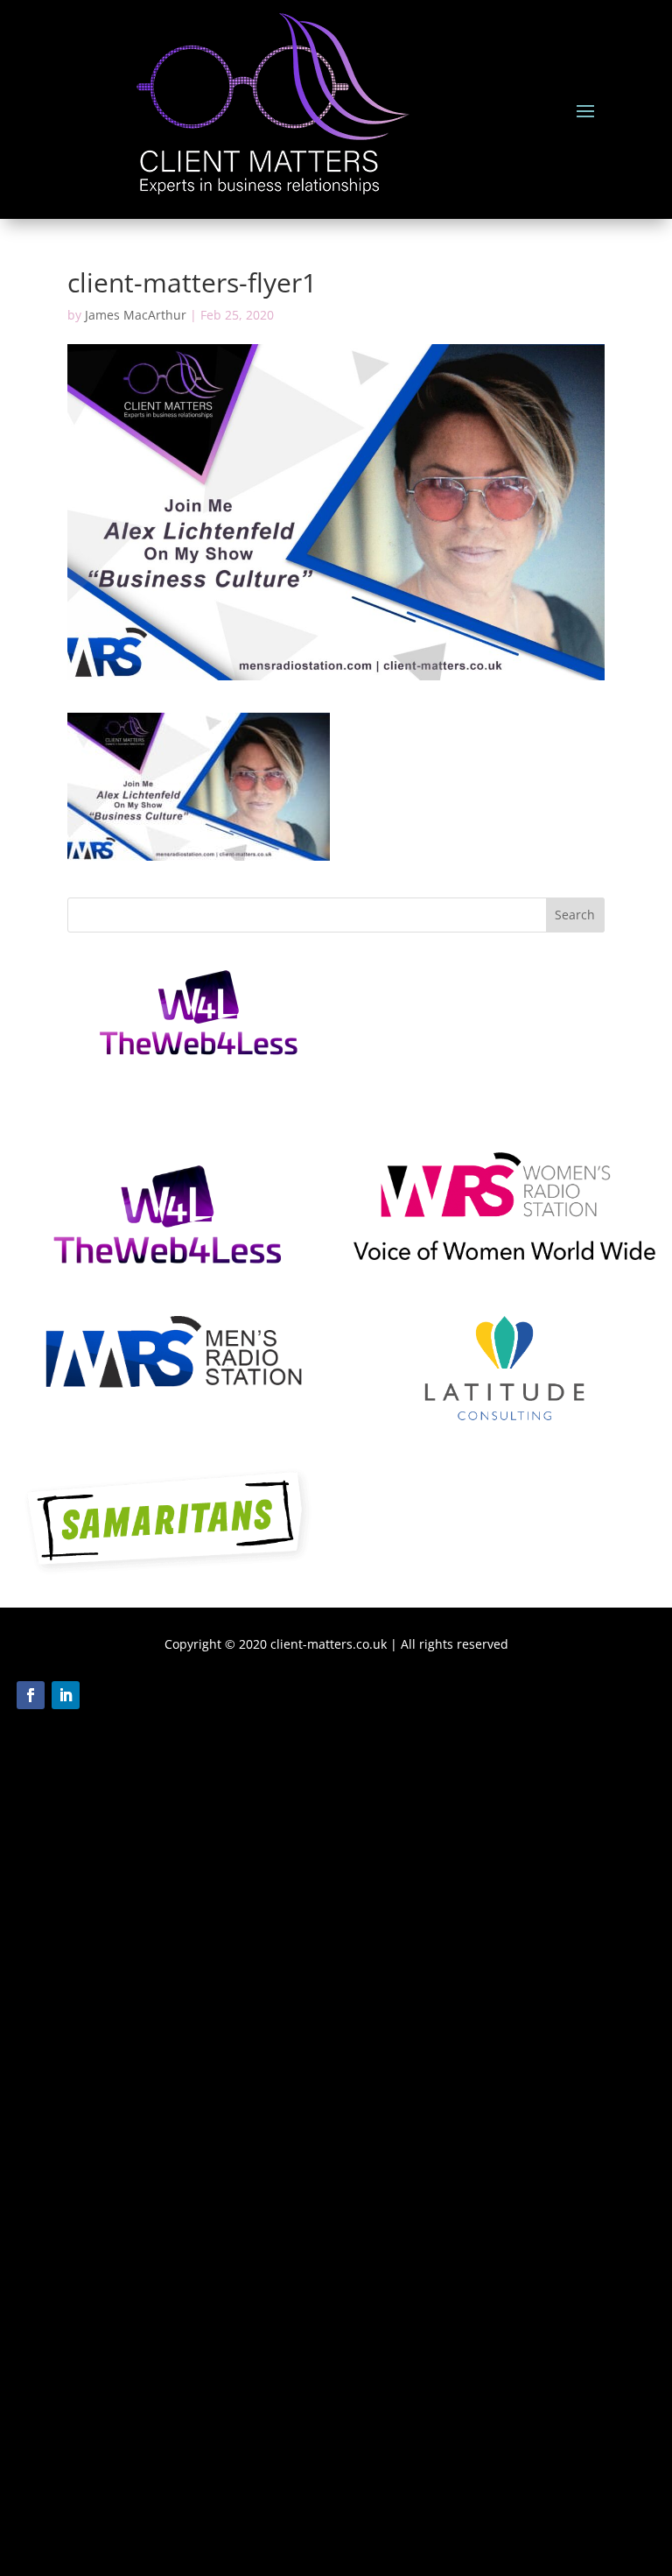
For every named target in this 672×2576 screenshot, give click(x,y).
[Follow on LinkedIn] (66, 1695)
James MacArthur (136, 315)
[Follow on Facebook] (31, 1695)
